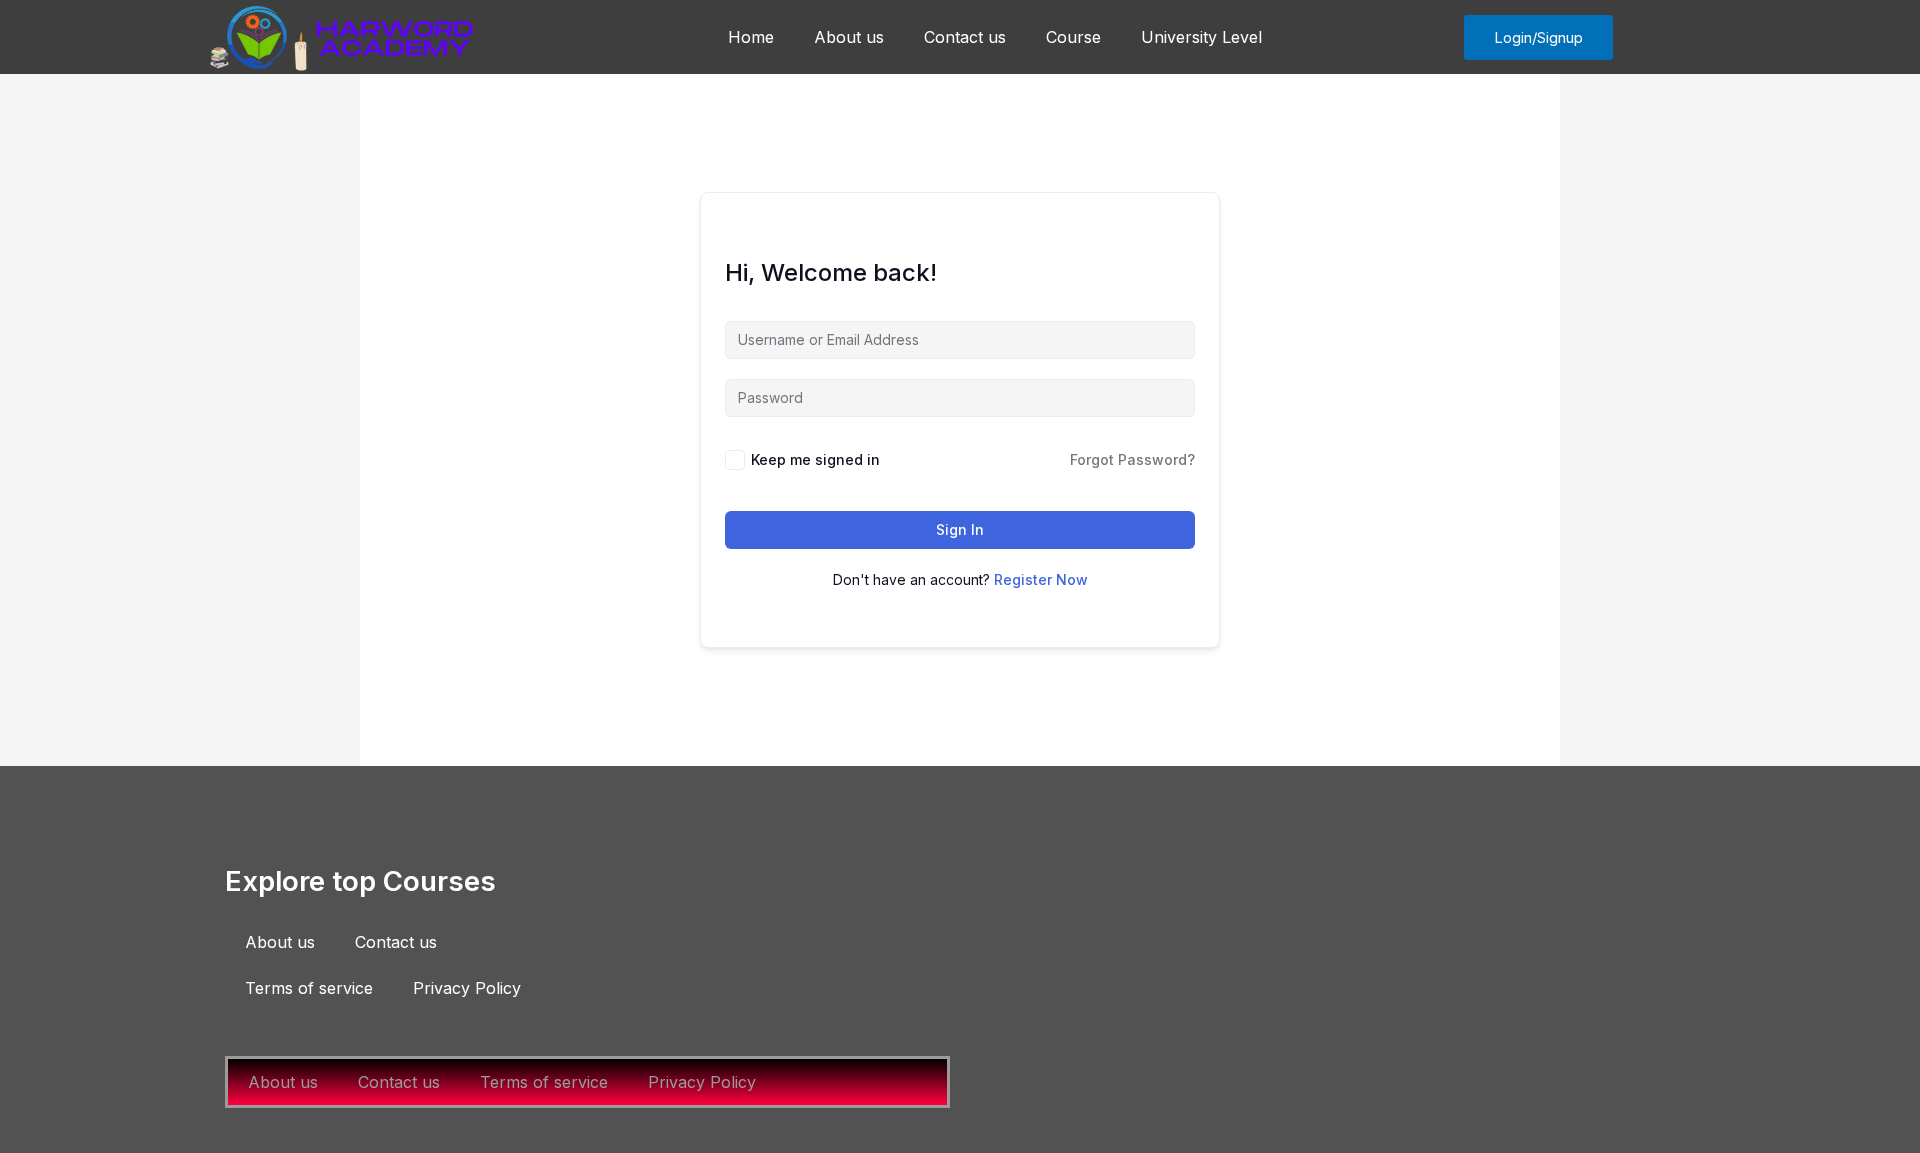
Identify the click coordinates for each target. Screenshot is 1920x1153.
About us (849, 37)
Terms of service (309, 988)
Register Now (1041, 579)
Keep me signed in (815, 459)
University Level (1201, 37)
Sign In (960, 529)
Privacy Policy (467, 988)
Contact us (965, 37)
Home (751, 37)
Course (1073, 37)
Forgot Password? (1132, 459)
